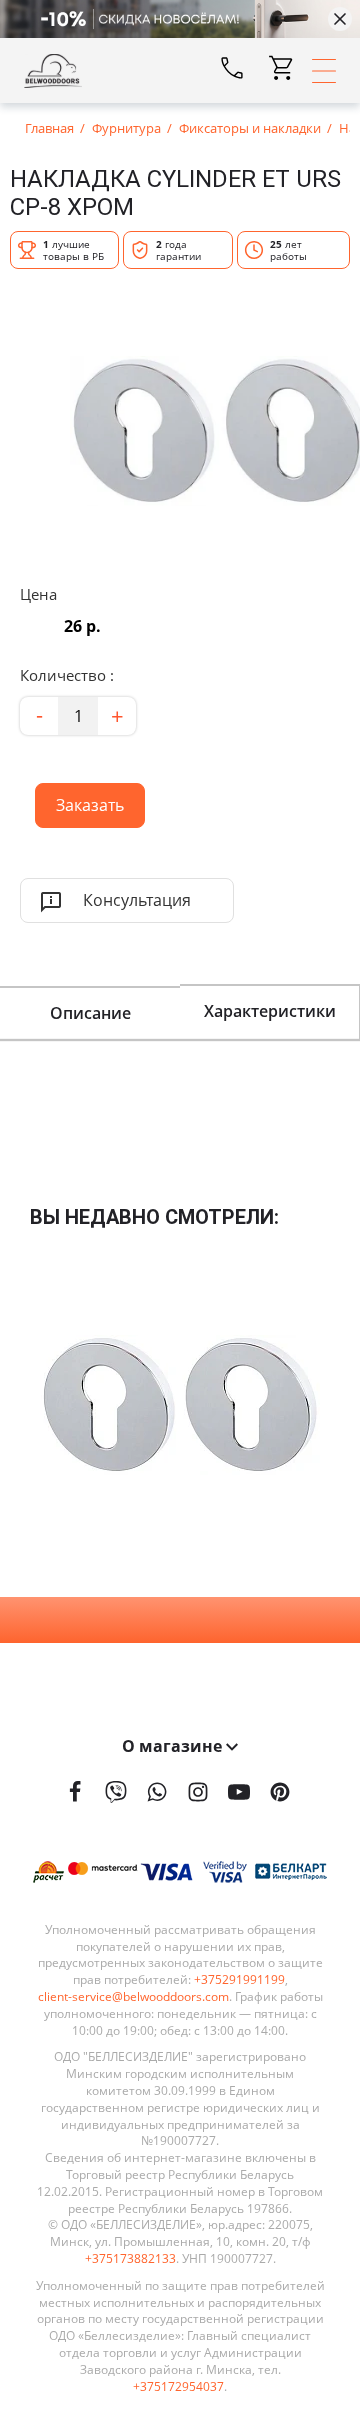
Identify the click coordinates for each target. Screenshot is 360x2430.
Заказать (79, 799)
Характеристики (270, 1011)
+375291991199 (239, 1980)
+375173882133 (130, 2259)
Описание (90, 1013)
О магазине (174, 1746)
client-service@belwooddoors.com (133, 1997)
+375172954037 (178, 2387)
